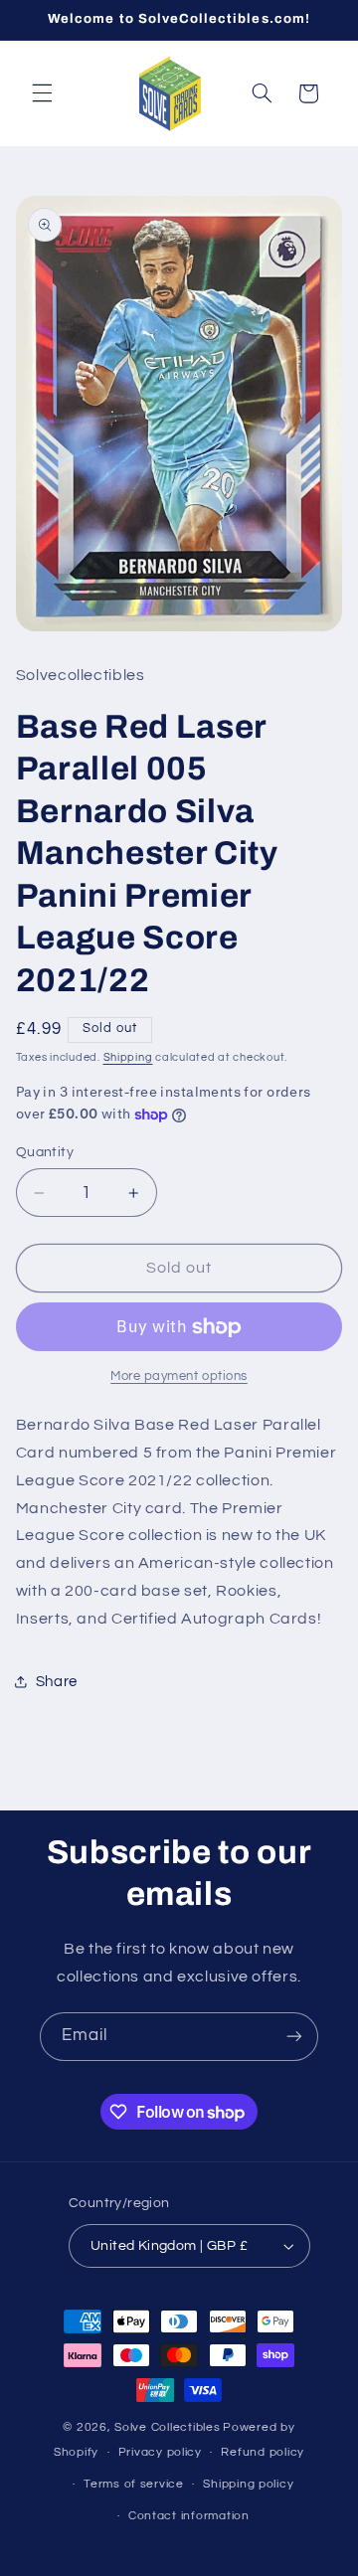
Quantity (45, 1152)
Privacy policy (160, 2452)
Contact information (189, 2516)
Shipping (128, 1057)
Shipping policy (248, 2484)
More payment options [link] (179, 1376)
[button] (42, 93)
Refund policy (263, 2452)
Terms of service (134, 2484)
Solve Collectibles (167, 2427)
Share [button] (57, 1682)
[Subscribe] (294, 2037)
